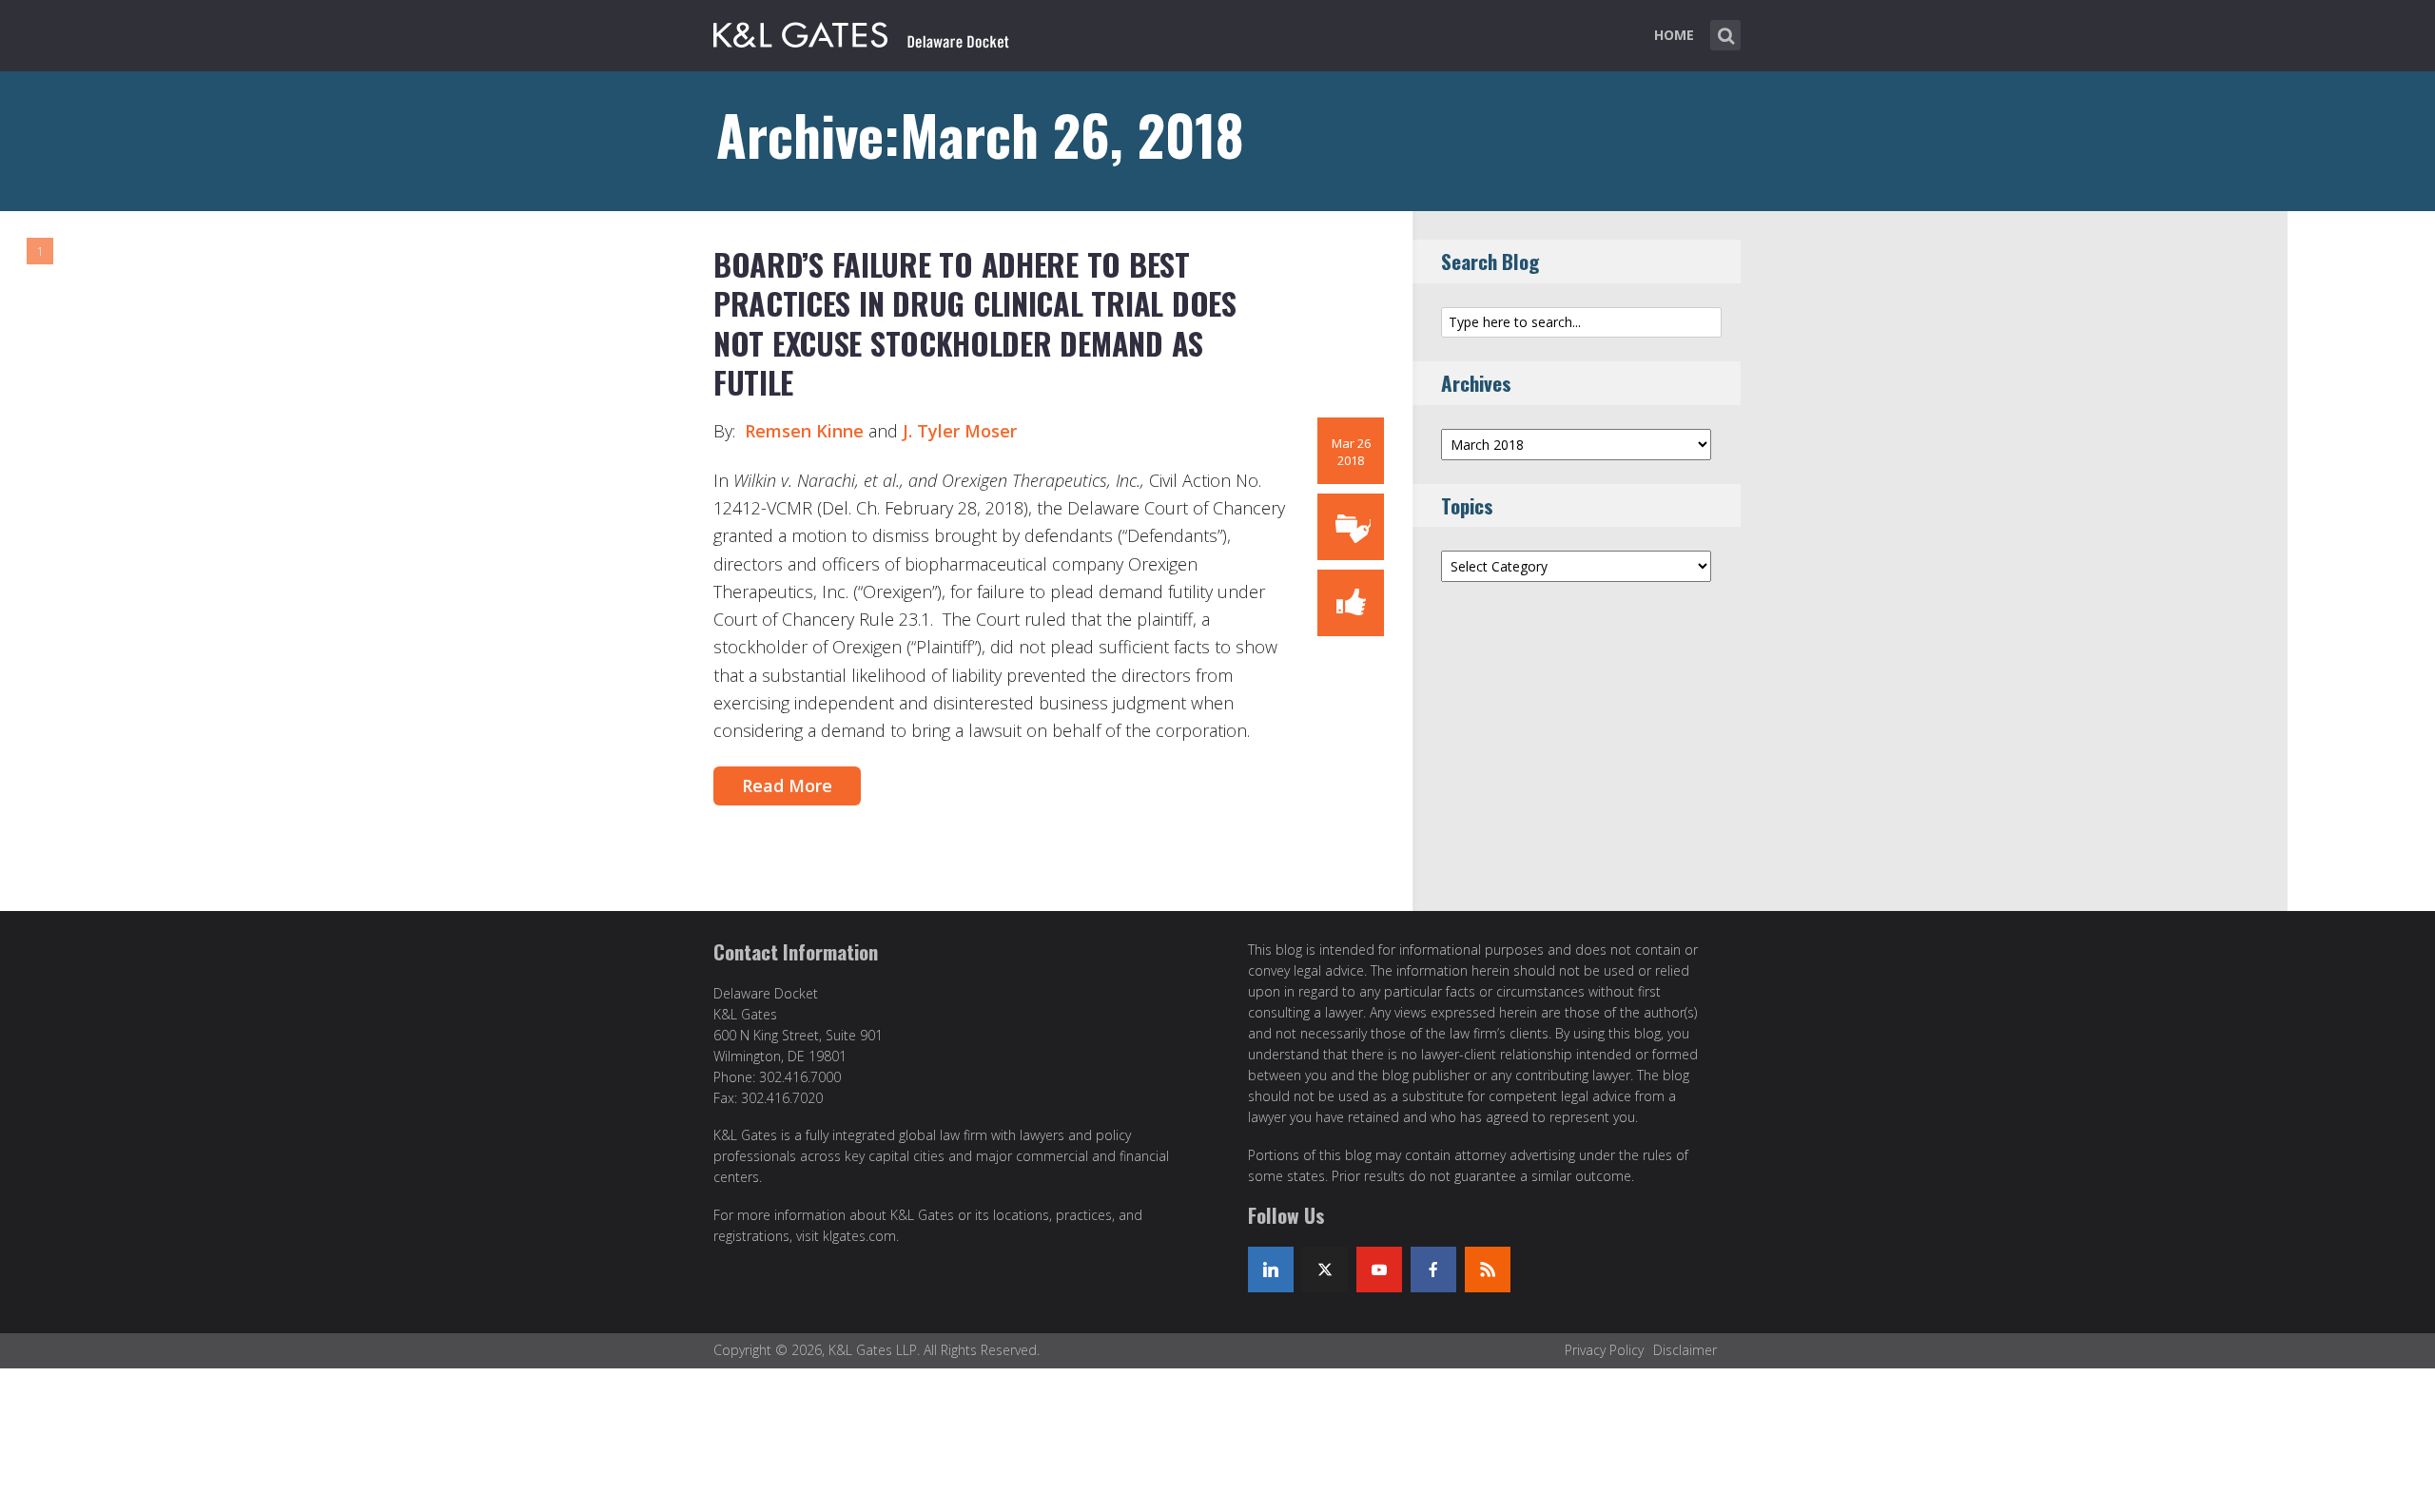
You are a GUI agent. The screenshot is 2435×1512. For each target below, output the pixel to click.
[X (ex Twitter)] (1325, 1270)
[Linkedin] (1271, 1270)
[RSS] (1488, 1270)
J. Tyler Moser (960, 431)
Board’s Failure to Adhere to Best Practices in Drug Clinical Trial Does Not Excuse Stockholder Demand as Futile (975, 323)
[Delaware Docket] (861, 31)
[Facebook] (1433, 1270)
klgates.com (859, 1236)
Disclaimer (1685, 1350)
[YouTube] (1379, 1270)
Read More (787, 785)
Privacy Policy (1604, 1350)
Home (1674, 35)
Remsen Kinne (804, 431)
